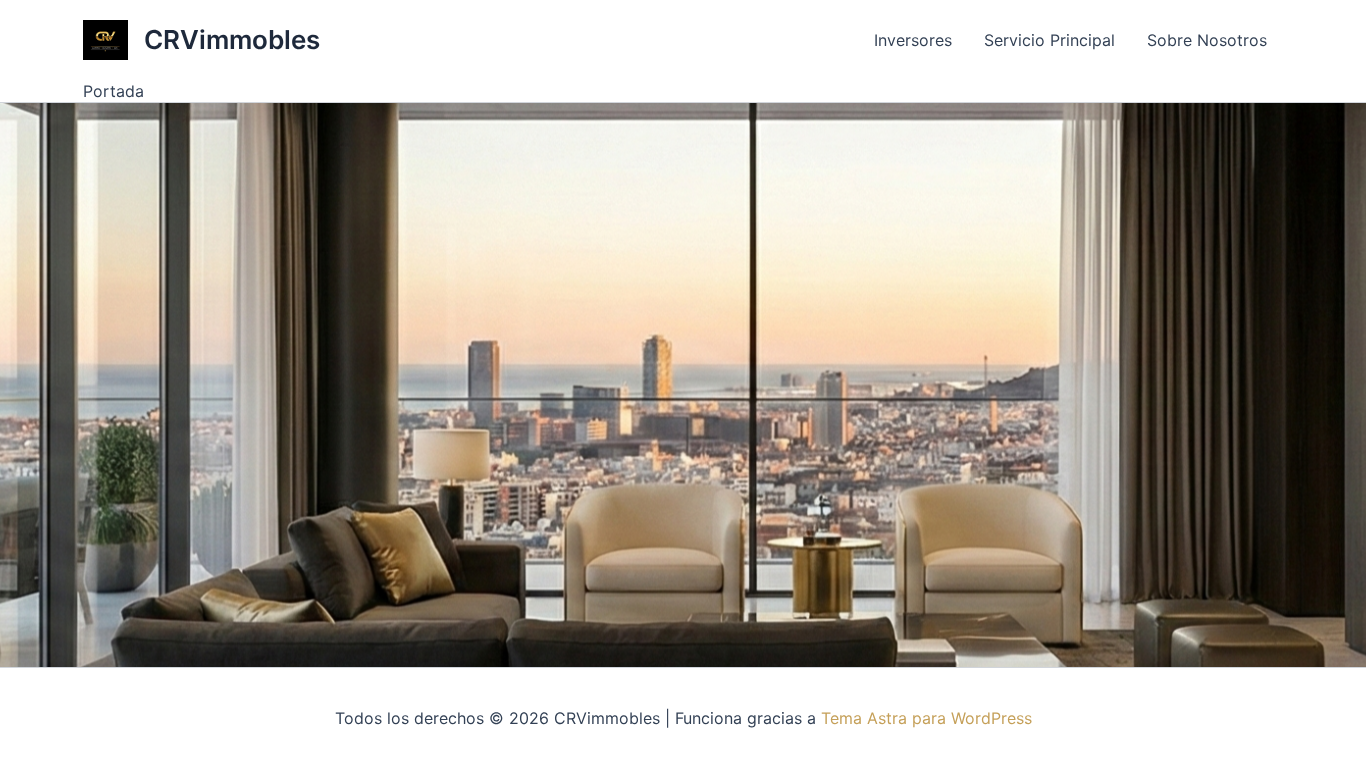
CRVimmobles (232, 39)
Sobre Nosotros (1207, 40)
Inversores (913, 40)
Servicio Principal (1049, 40)
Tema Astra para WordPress (926, 718)
